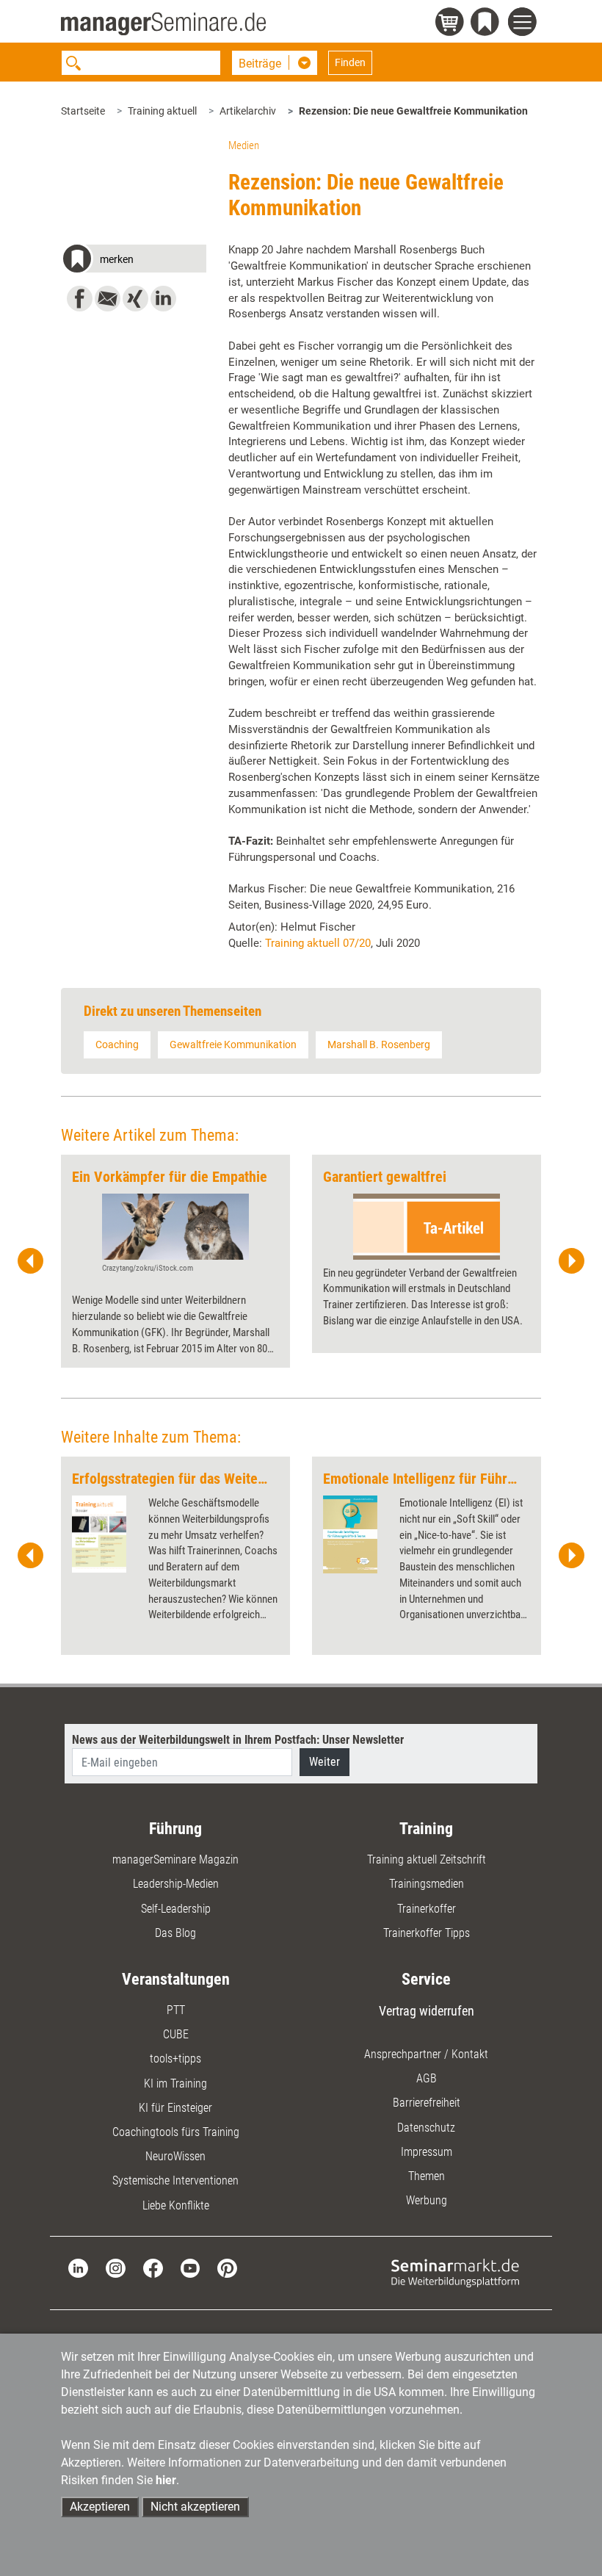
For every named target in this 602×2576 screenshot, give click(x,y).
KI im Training (175, 2083)
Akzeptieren (100, 2507)
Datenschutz (426, 2128)
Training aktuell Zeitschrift (427, 1859)
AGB (427, 2078)
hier (166, 2480)
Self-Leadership (176, 1909)
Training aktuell (162, 111)
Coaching (117, 1045)
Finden (350, 62)
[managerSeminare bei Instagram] (116, 2267)
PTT (176, 2010)
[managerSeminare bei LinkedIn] (78, 2267)
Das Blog (175, 1933)
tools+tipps (175, 2059)
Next (571, 1261)
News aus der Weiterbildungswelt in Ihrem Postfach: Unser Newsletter (238, 1740)
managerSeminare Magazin (175, 1859)
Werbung (427, 2200)
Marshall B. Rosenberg (379, 1045)
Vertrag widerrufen (427, 2011)
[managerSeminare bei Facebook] (153, 2267)
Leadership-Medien (176, 1884)
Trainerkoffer (427, 1909)
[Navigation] (525, 24)
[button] (134, 261)
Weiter (324, 1762)
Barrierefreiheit (427, 2103)
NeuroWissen (175, 2156)
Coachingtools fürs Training (176, 2132)
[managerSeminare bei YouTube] (191, 2267)
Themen (427, 2176)
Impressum (427, 2152)
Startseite (83, 111)
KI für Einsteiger (175, 2108)
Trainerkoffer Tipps (427, 1933)
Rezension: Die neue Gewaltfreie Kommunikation (413, 111)
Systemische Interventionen (175, 2180)
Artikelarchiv (248, 111)
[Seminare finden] (455, 2272)
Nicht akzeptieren (195, 2507)
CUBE (176, 2034)
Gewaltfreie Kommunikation (233, 1045)
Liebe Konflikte (176, 2205)
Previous (31, 1261)
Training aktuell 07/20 (318, 943)
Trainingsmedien (427, 1884)
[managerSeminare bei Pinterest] (227, 2267)
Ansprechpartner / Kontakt (426, 2054)
